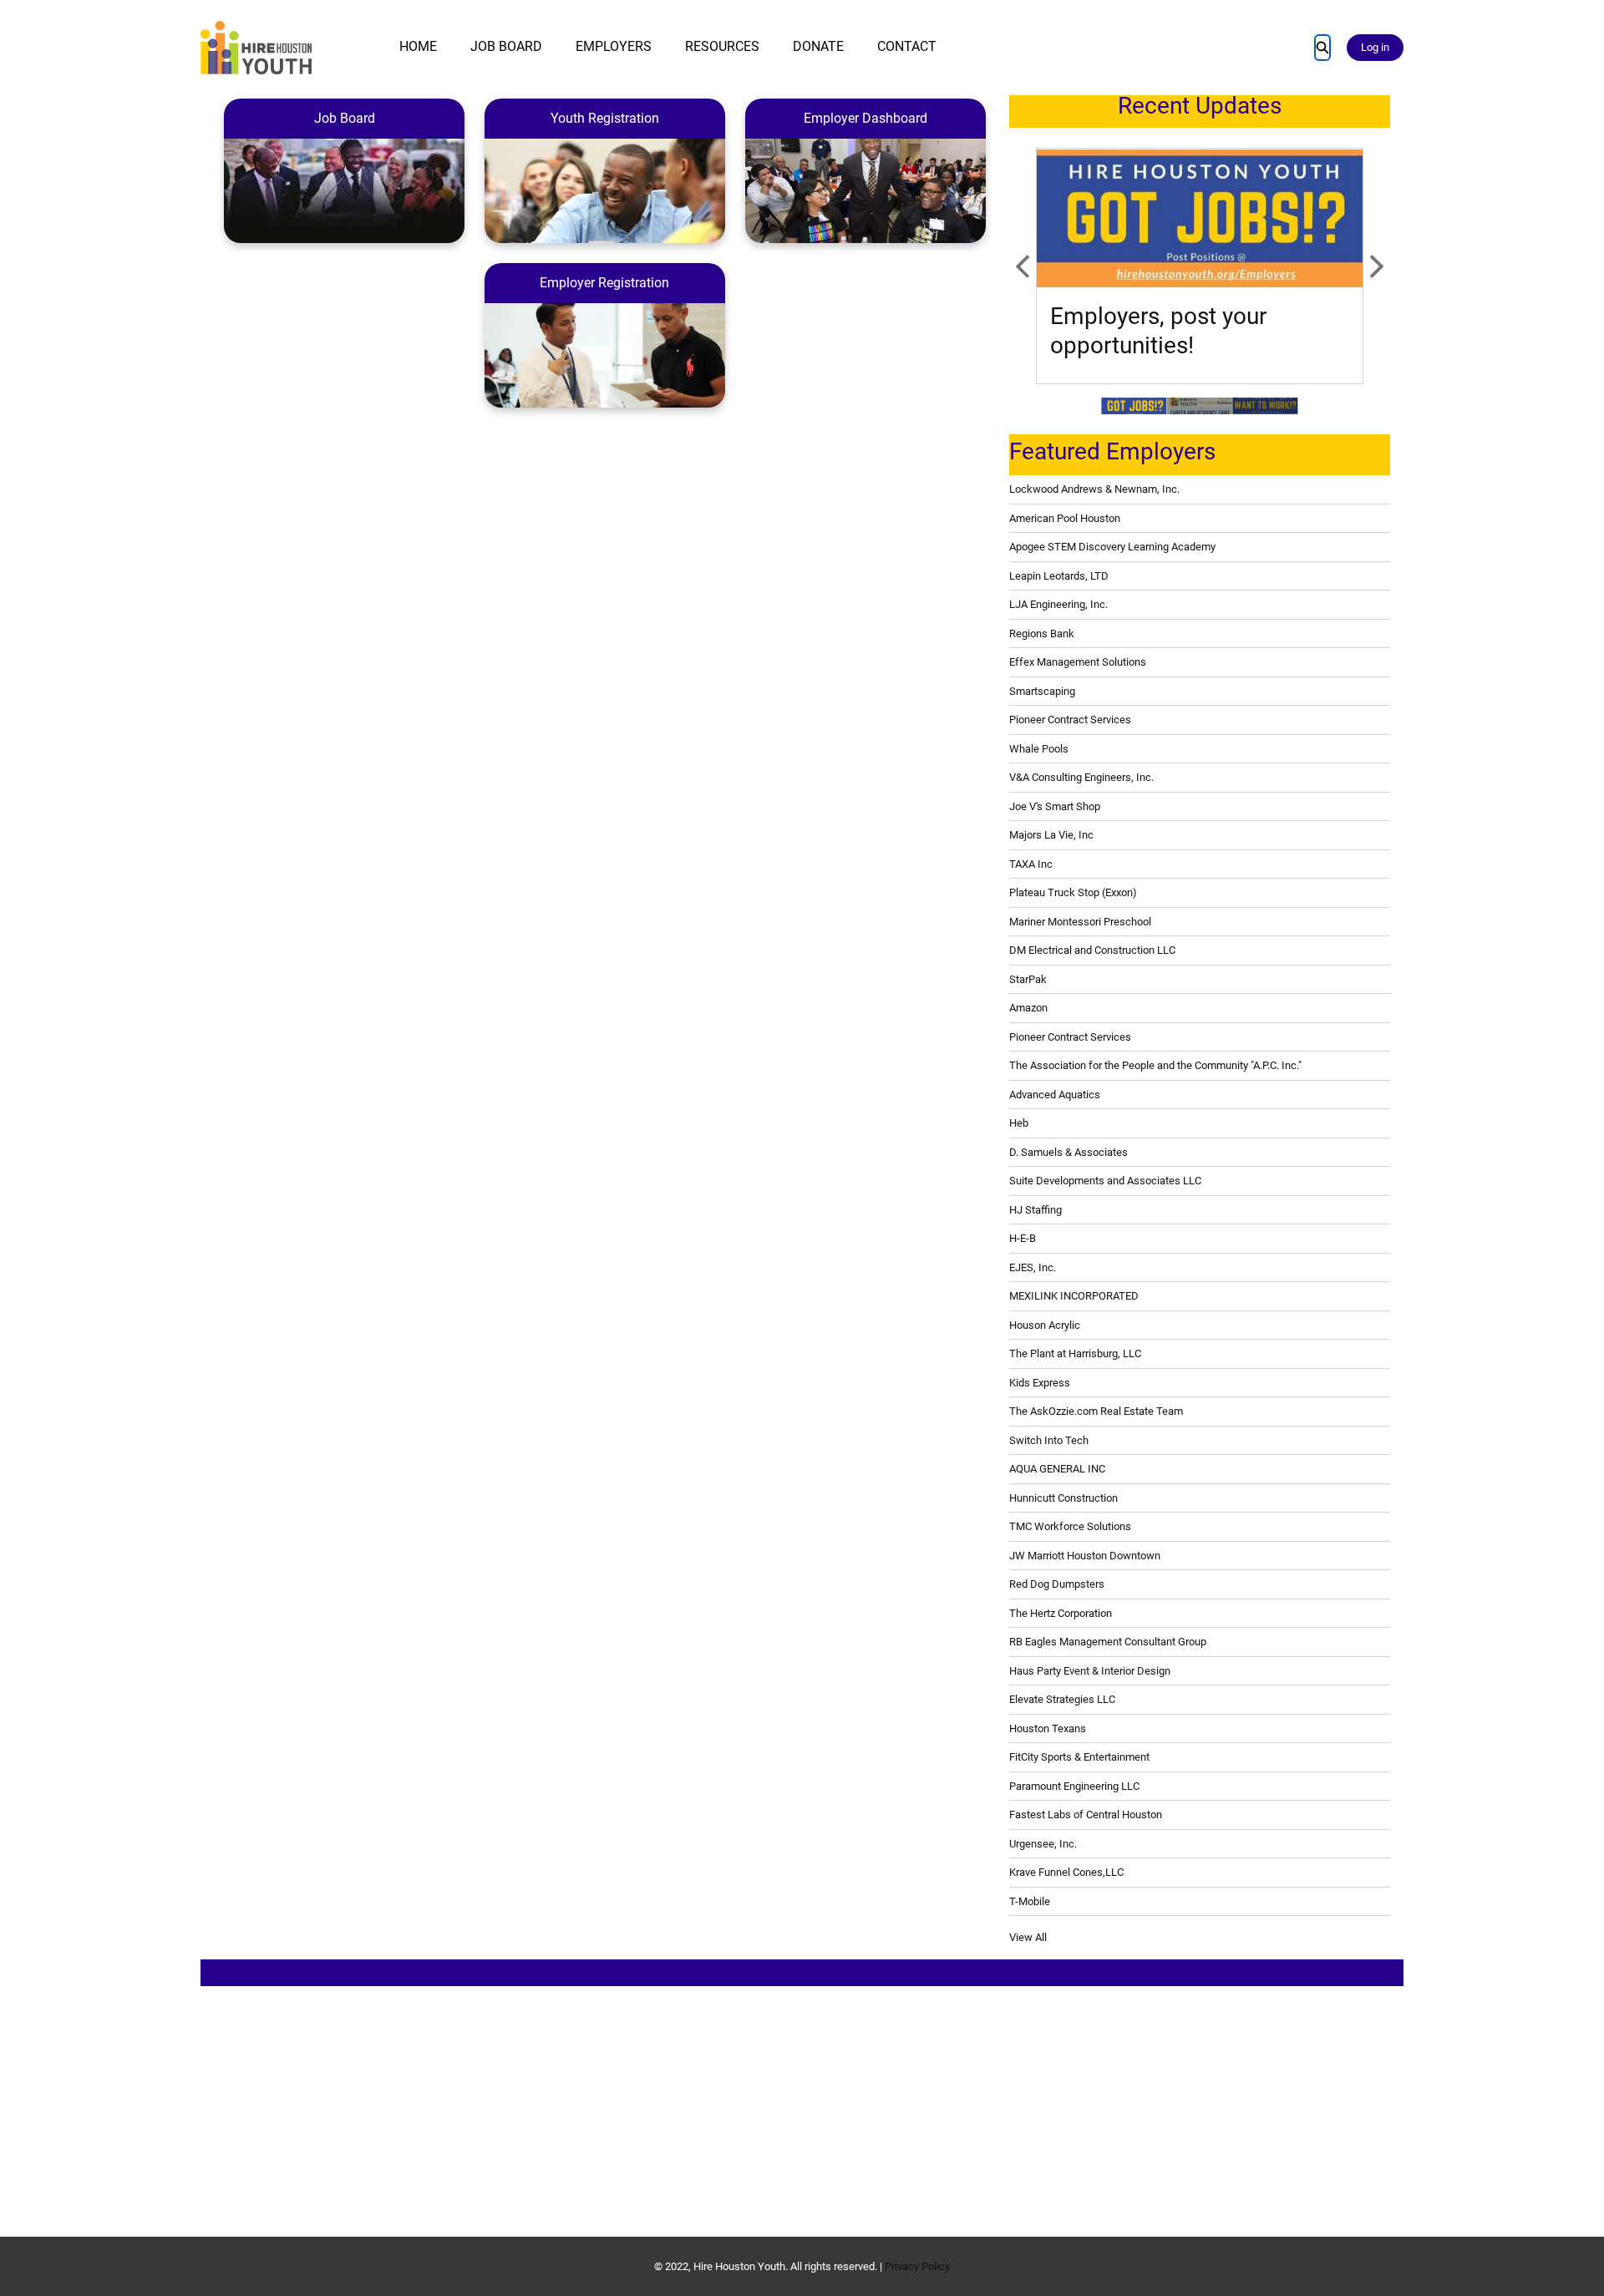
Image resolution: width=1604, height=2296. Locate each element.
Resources (722, 46)
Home (418, 46)
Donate (818, 46)
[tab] (1134, 406)
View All (1028, 1937)
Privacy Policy (917, 2266)
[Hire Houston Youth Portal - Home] (256, 48)
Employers (614, 46)
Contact (907, 46)
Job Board (506, 46)
